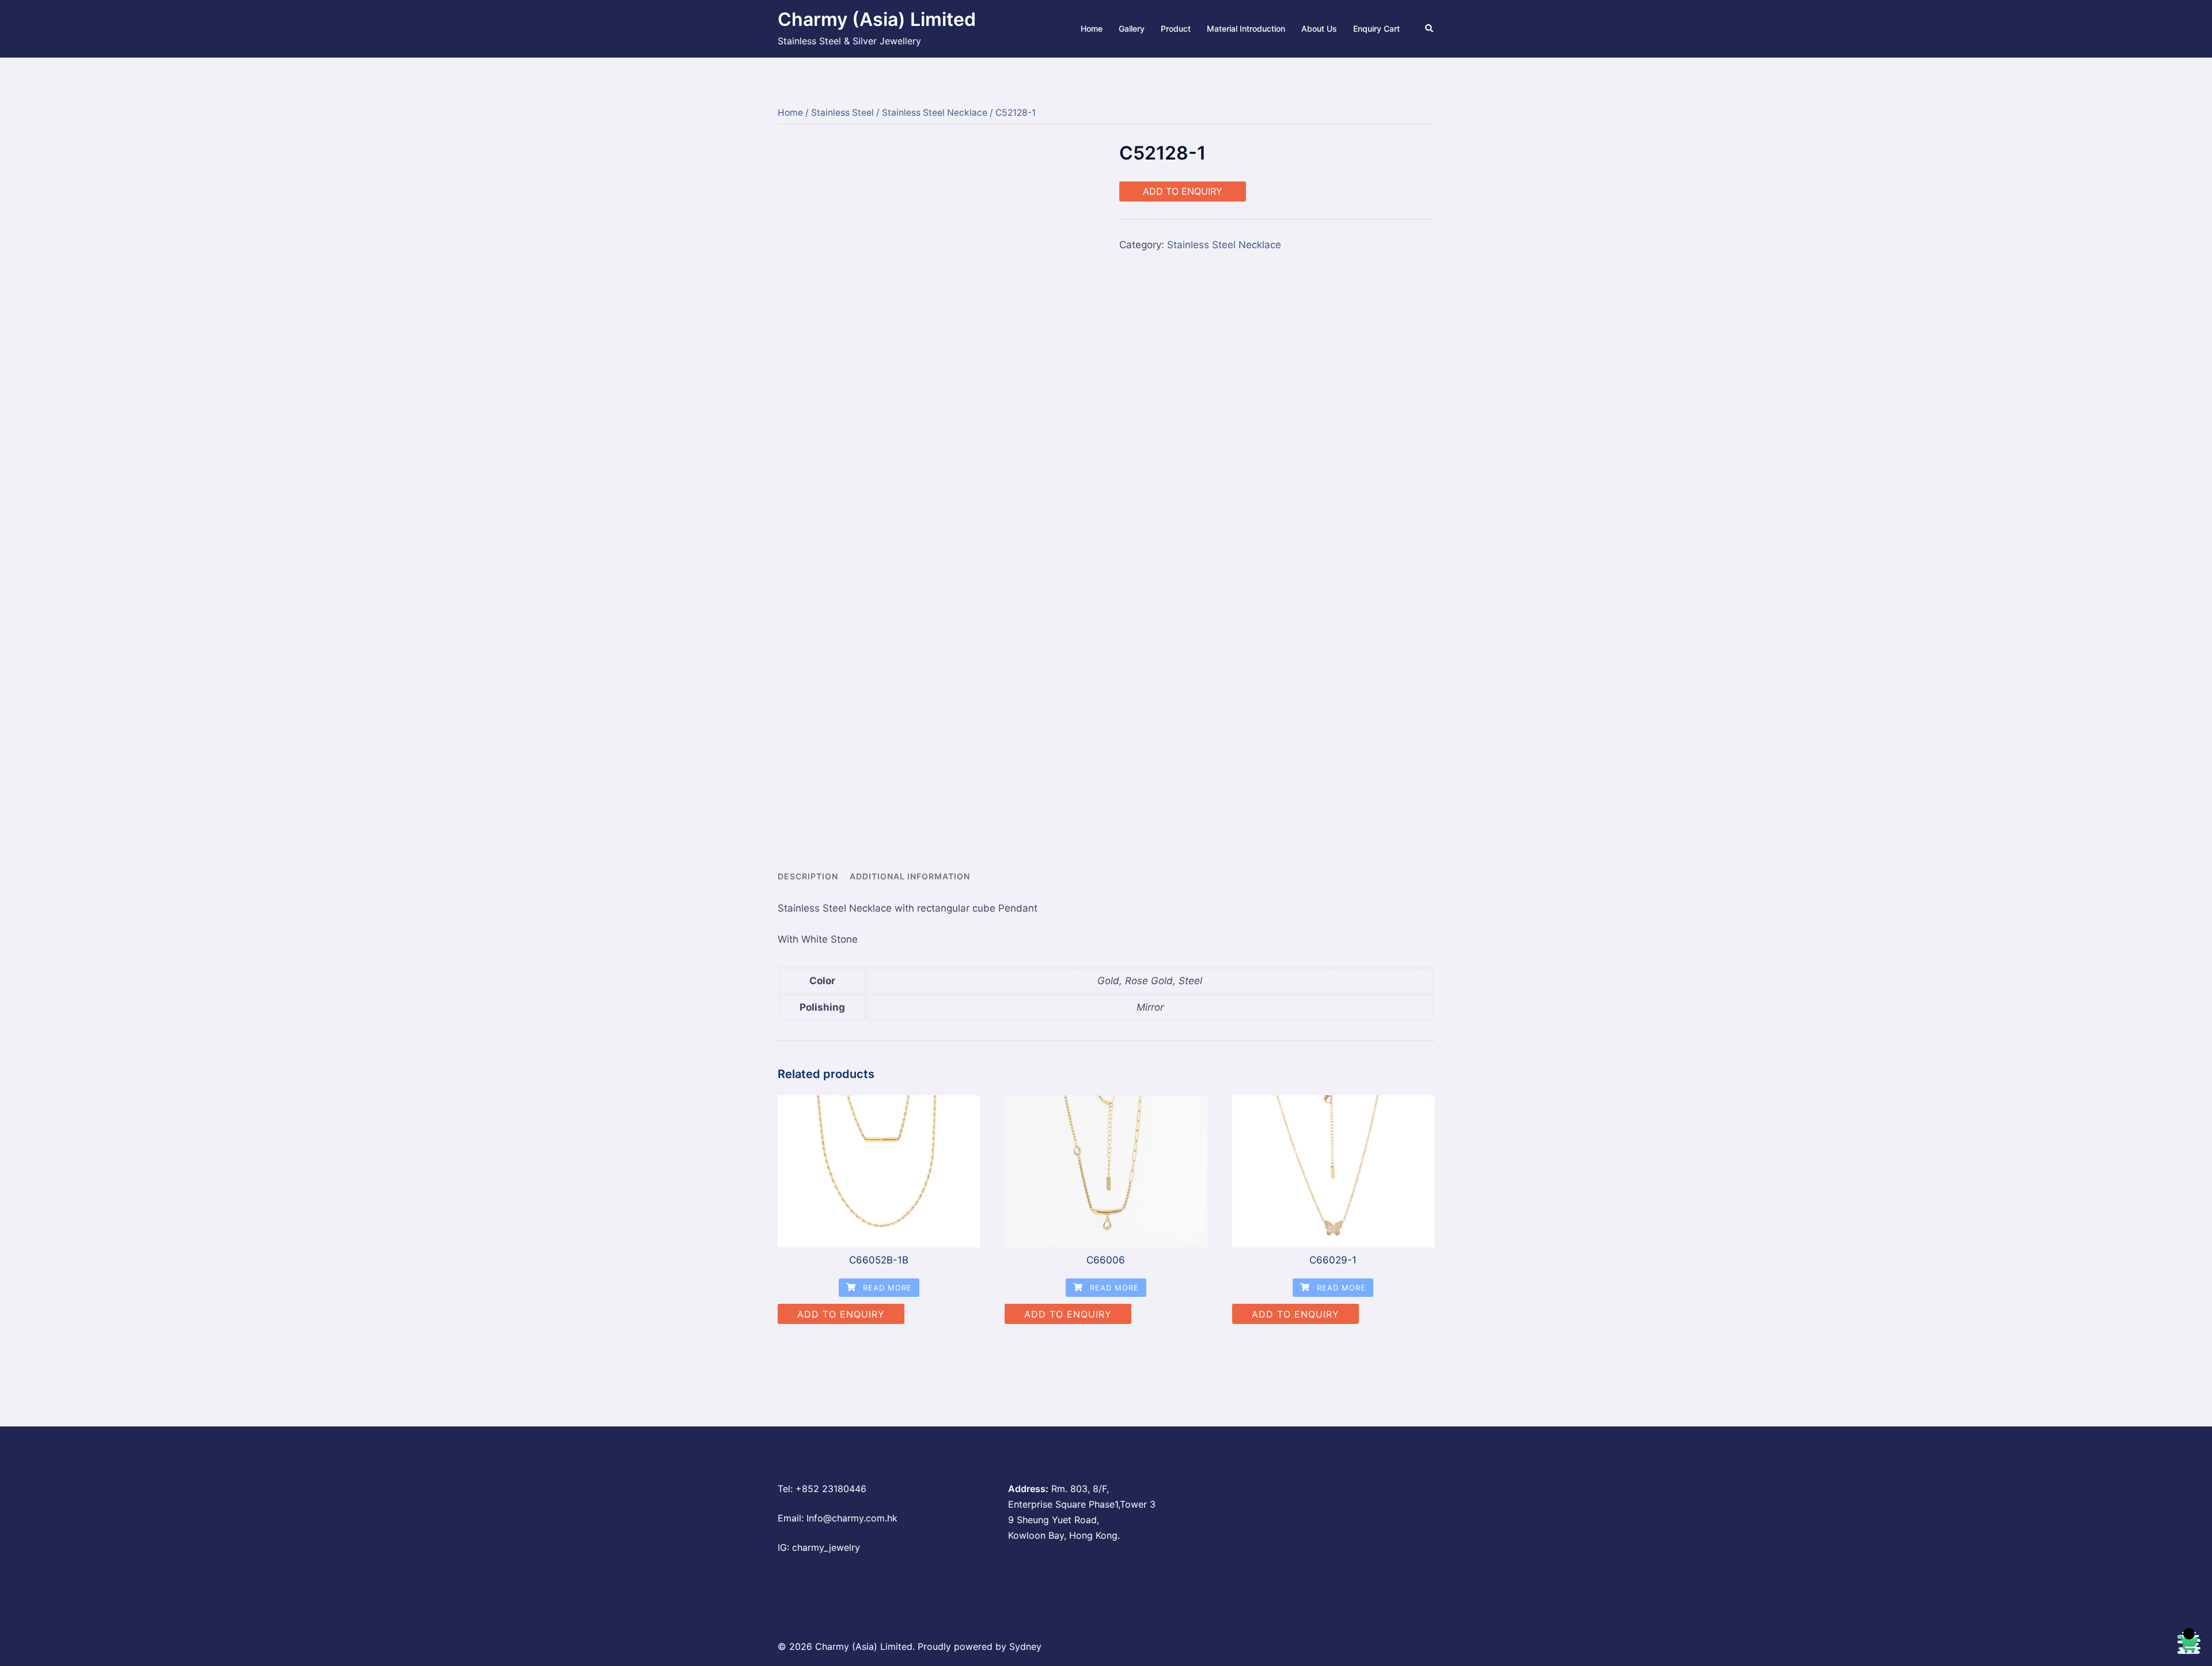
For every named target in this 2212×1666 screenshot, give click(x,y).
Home (1092, 29)
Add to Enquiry (1183, 191)
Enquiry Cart (1376, 29)
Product (1176, 29)
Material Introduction (1246, 29)
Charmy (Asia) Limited (877, 19)
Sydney (1025, 1646)
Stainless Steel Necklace (935, 113)
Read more (886, 1288)
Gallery (1132, 29)
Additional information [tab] (910, 876)
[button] (1430, 29)
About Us (1319, 29)
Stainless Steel (842, 113)
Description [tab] (808, 876)
